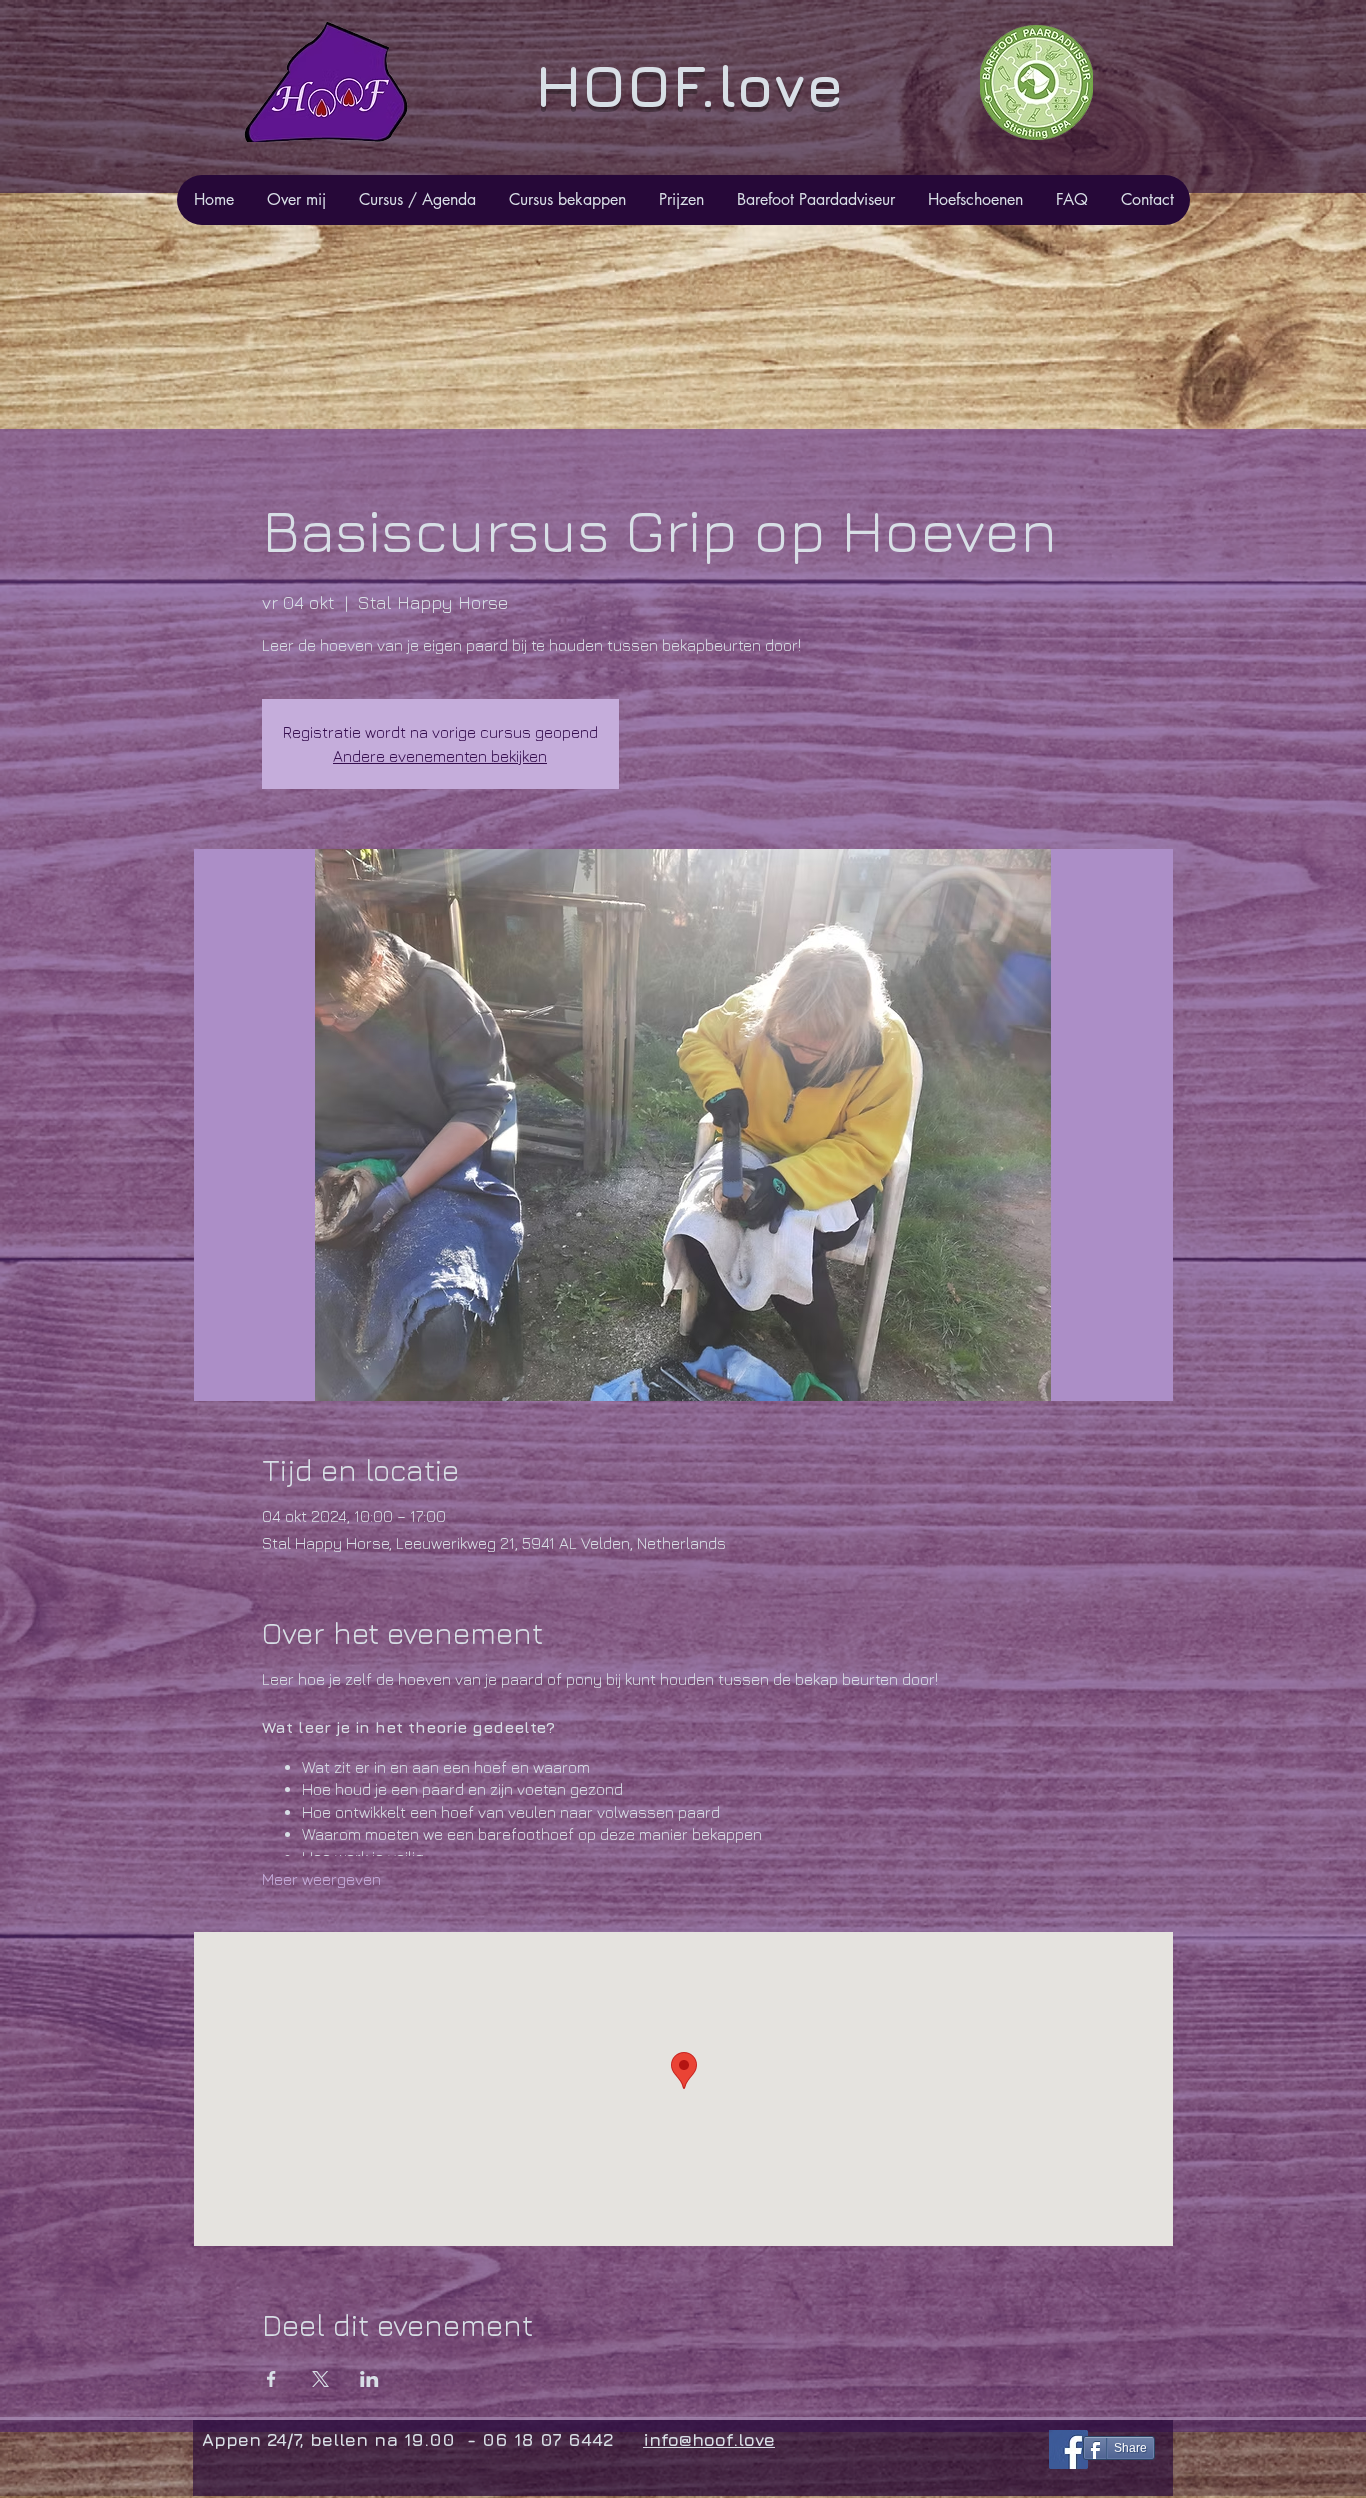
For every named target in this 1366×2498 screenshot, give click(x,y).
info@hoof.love (709, 2439)
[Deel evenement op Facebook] (271, 2379)
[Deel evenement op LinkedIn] (369, 2379)
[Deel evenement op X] (320, 2379)
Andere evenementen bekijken (440, 756)
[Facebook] (1068, 2449)
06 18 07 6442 (550, 2439)
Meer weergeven (321, 1879)
